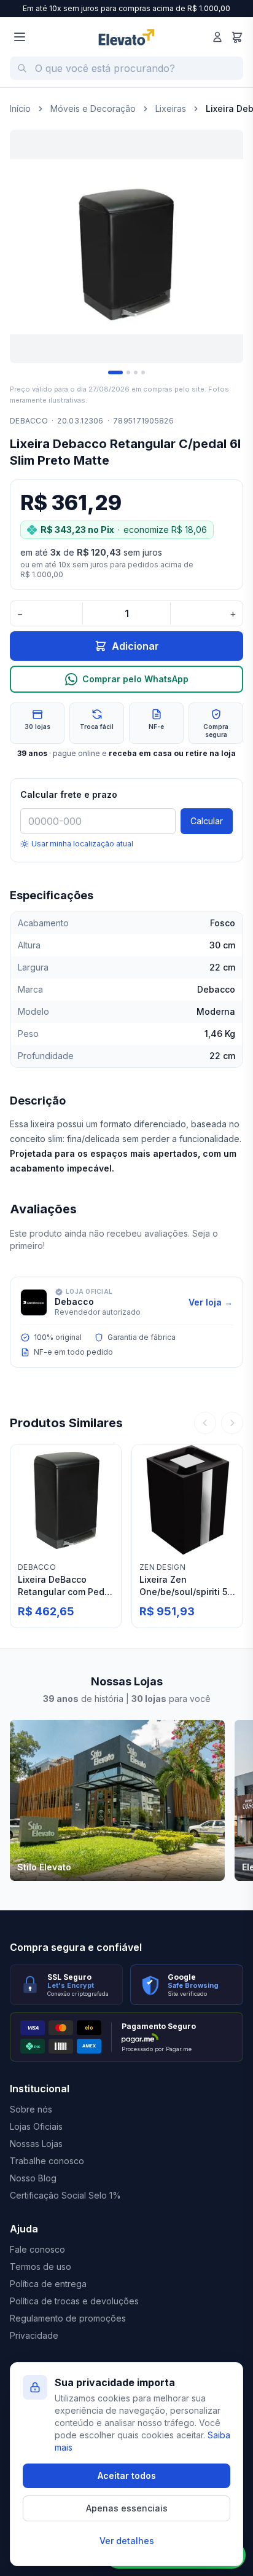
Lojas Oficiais (36, 2126)
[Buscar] (22, 68)
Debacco (29, 421)
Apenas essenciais (127, 2508)
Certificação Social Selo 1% (65, 2195)
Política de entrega (48, 2284)
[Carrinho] (237, 37)
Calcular (207, 821)
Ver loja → (211, 1302)
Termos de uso (41, 2267)
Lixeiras (171, 108)
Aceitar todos (127, 2476)
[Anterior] (205, 1423)
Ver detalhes (127, 2541)
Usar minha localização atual (82, 844)
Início (20, 108)
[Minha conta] (217, 37)
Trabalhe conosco (47, 2161)
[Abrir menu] (20, 37)
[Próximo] (232, 1423)
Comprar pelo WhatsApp (135, 679)
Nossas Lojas (36, 2144)
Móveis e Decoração (93, 108)
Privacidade (34, 2335)
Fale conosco (37, 2249)
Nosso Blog (33, 2178)
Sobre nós (31, 2109)
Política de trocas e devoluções (74, 2301)
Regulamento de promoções (68, 2318)
